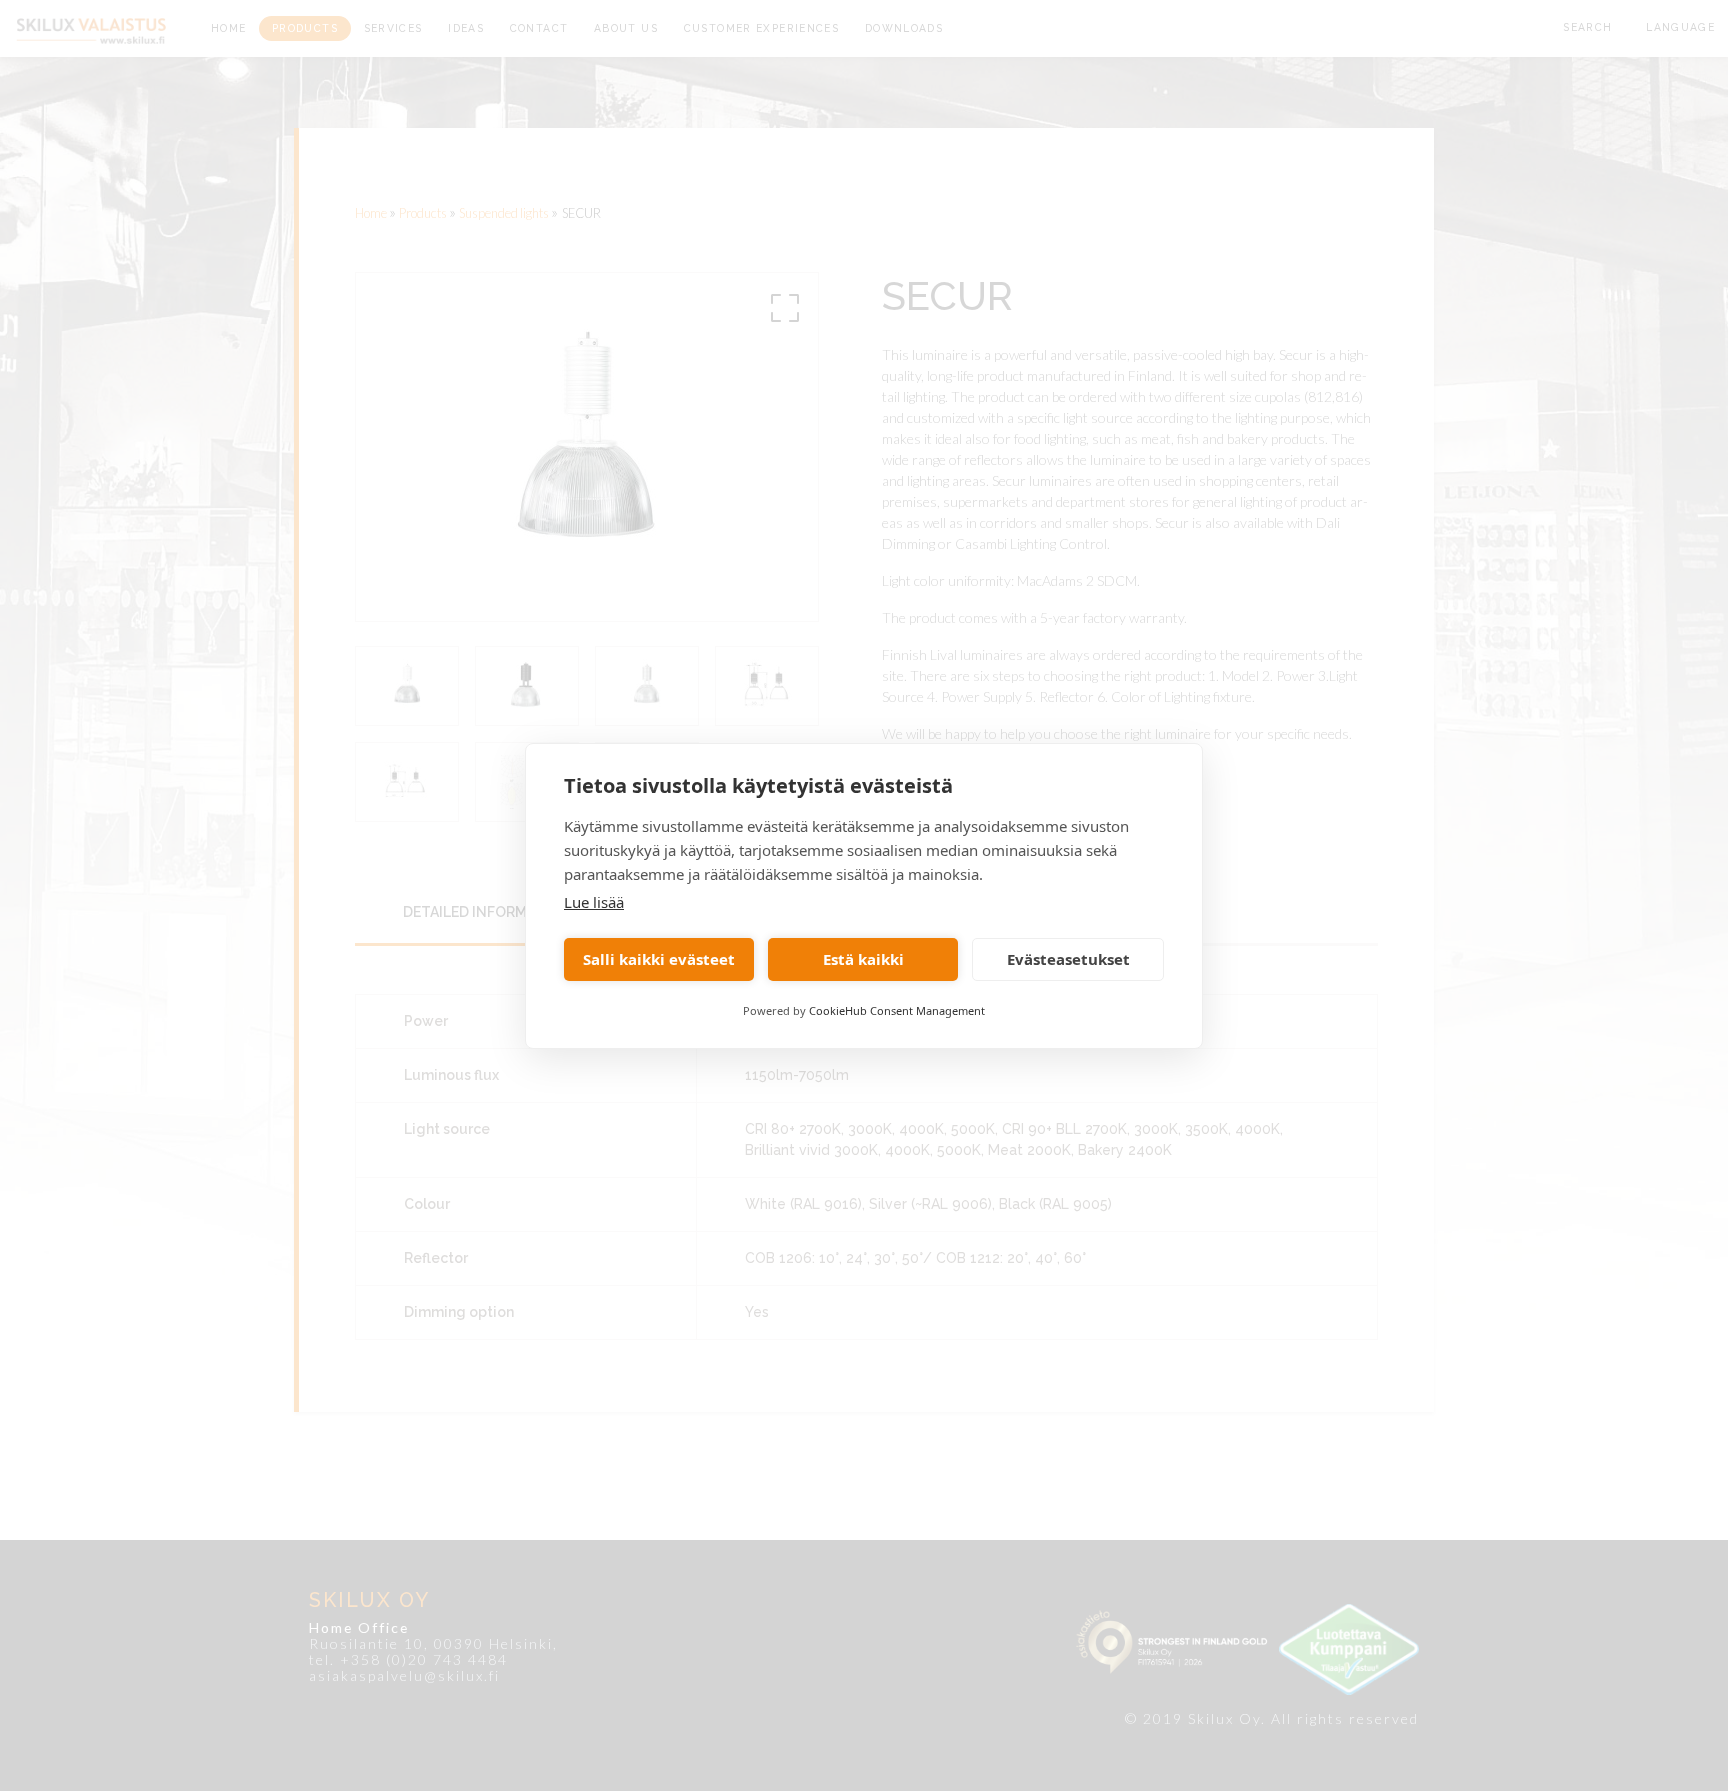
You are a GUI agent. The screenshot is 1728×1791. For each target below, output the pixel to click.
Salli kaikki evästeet (659, 959)
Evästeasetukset (1068, 959)
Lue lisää (594, 902)
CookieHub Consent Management (897, 1010)
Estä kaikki (863, 959)
